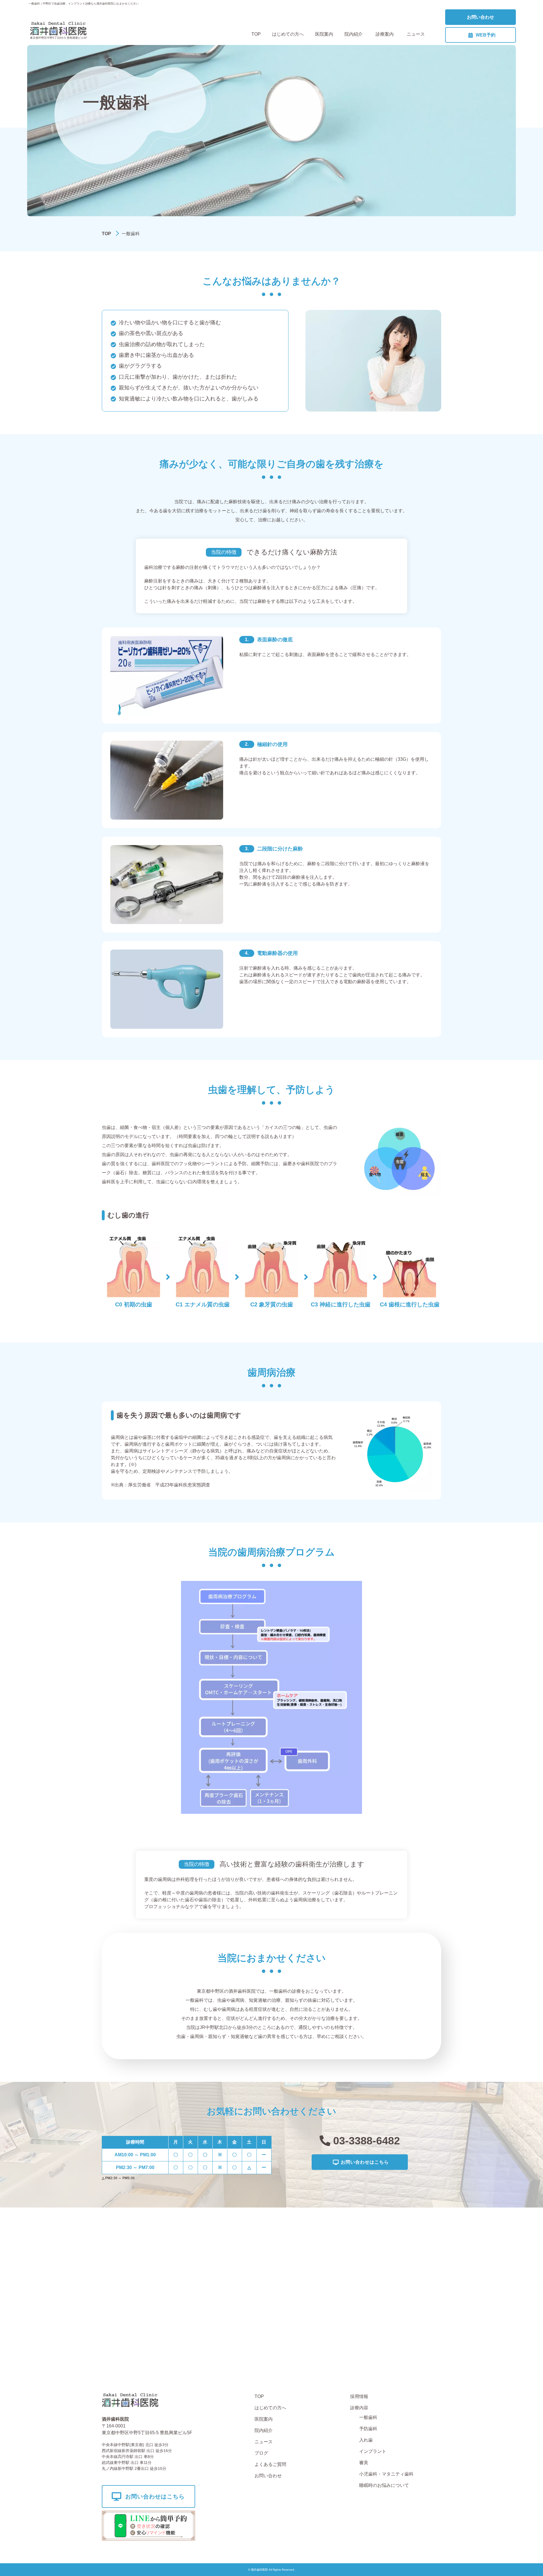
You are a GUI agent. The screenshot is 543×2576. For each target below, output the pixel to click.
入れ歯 (366, 2440)
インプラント (373, 2451)
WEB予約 (486, 35)
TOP (256, 34)
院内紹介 (354, 34)
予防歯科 (368, 2429)
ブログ (261, 2453)
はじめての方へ (288, 34)
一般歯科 (368, 2417)
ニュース (416, 34)
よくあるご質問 (270, 2464)
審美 (364, 2463)
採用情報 (359, 2396)
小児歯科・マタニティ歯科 (386, 2474)
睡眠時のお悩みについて (384, 2485)
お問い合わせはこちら (365, 2162)
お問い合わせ (480, 17)
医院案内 (324, 34)
